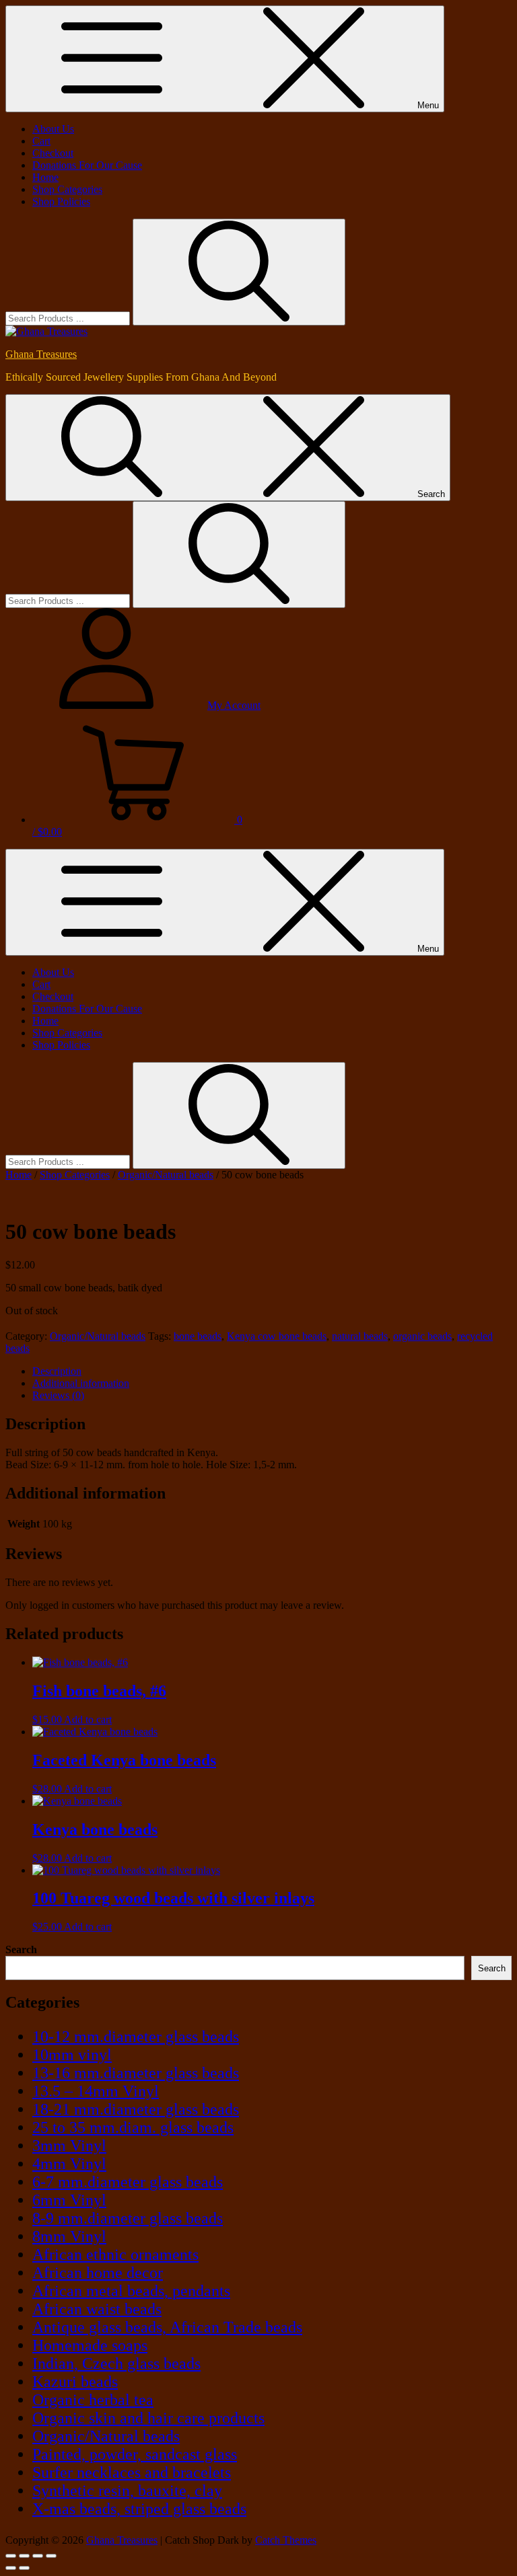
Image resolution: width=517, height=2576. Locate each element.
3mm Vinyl (69, 2146)
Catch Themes (286, 2540)
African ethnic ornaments (115, 2255)
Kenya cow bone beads (277, 1336)
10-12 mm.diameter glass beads (136, 2037)
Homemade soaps (90, 2345)
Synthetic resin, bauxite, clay (127, 2491)
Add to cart (88, 1719)
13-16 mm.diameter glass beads (136, 2073)
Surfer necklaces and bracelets (132, 2472)
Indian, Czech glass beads (116, 2363)
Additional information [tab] (81, 1383)
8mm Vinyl (69, 2236)
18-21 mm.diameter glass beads (136, 2109)
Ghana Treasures (41, 354)
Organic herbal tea (93, 2400)
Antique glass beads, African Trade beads (167, 2327)
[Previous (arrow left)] (11, 2568)
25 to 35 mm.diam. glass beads (133, 2127)
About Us (53, 129)
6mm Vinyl (69, 2200)
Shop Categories (67, 189)
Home (45, 177)
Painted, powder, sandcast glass (135, 2454)
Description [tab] (57, 1371)
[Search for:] (69, 318)
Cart (41, 141)
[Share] (38, 2556)
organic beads (422, 1336)
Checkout (53, 153)
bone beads (198, 1336)
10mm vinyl (72, 2055)
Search (21, 1949)
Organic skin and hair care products (148, 2418)
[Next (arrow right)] (24, 2568)
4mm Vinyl (69, 2164)
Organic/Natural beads (166, 1175)
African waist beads (97, 2309)
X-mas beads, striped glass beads (139, 2509)
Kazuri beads (75, 2382)
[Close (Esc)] (51, 2556)
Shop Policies (61, 201)
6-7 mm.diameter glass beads (128, 2182)
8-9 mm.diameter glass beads (128, 2218)
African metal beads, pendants (131, 2291)
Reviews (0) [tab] (58, 1395)
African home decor (98, 2273)
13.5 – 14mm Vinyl (96, 2091)
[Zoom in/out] (11, 2556)
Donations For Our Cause (87, 165)
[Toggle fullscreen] (24, 2556)
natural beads (360, 1336)
